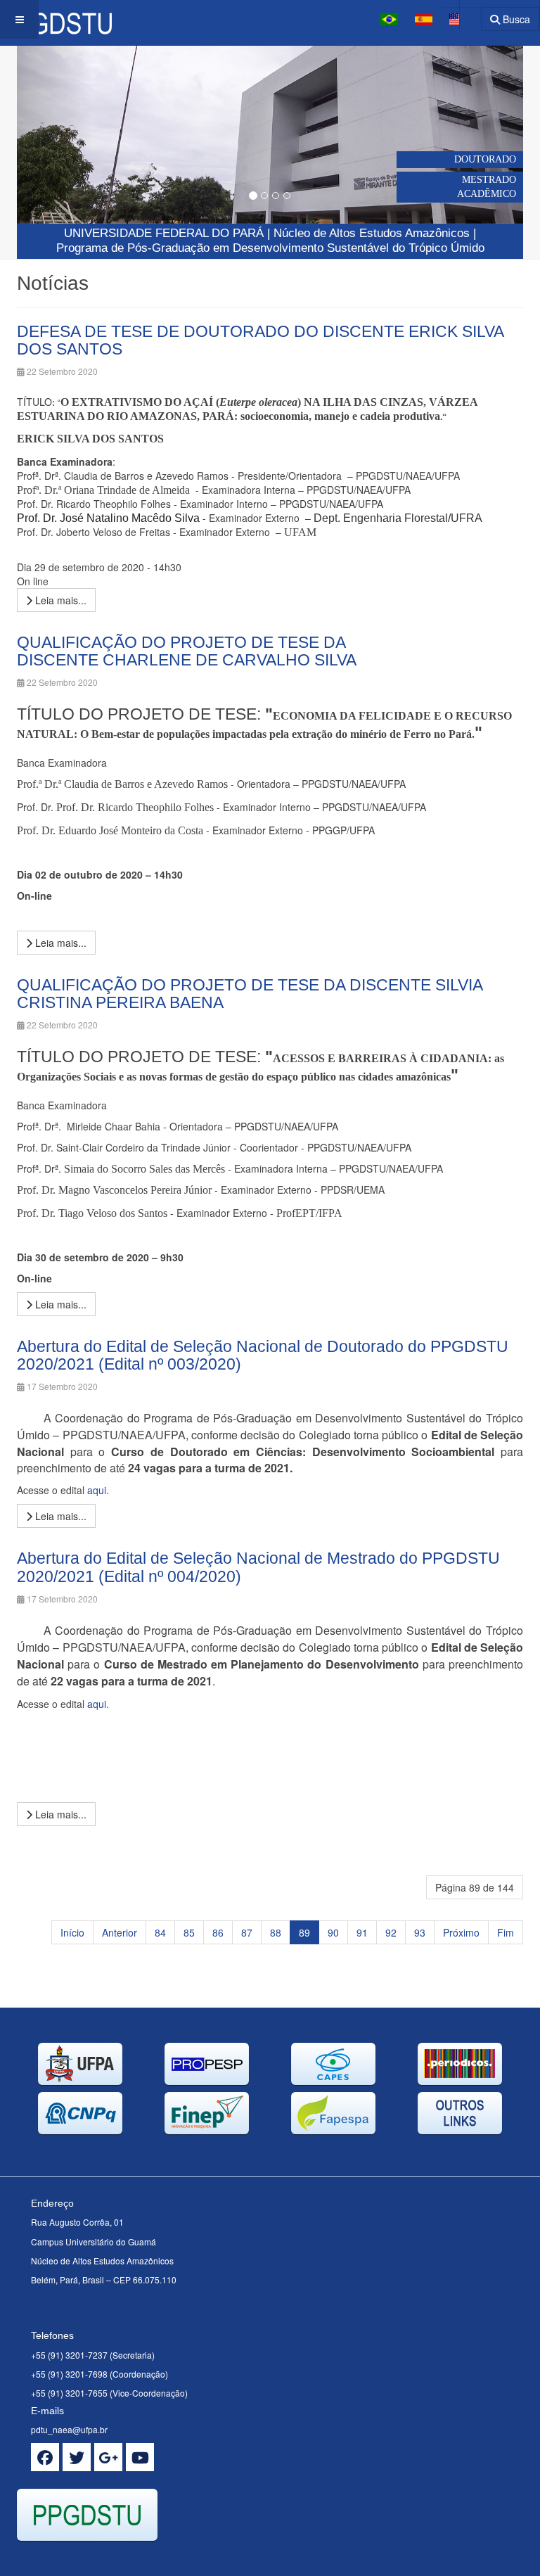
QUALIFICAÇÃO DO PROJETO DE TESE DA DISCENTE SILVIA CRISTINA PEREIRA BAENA (250, 994)
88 (276, 1932)
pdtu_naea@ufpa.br (69, 2429)
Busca (515, 19)
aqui (97, 1490)
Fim (506, 1932)
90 (333, 1932)
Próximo (461, 1932)
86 (218, 1932)
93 (420, 1932)
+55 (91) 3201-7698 (69, 2374)
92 (391, 1932)
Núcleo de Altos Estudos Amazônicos (372, 233)
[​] (45, 2457)
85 (189, 1932)
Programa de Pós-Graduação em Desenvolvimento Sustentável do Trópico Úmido (270, 248)
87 (247, 1932)
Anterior (120, 1932)
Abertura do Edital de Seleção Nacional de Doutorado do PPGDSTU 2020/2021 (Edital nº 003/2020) (263, 1355)
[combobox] (462, 14)
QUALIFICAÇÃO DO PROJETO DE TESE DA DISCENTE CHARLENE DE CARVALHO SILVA (187, 651)
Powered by (81, 2558)
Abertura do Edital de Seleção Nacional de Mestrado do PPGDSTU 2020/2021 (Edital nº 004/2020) (258, 1567)
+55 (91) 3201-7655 (69, 2393)
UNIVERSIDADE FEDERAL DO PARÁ (164, 233)
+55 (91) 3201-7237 (69, 2355)
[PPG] (56, 19)
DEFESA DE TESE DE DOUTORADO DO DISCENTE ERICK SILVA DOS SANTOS (260, 340)
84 (160, 1932)
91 (362, 1932)
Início (72, 1932)
